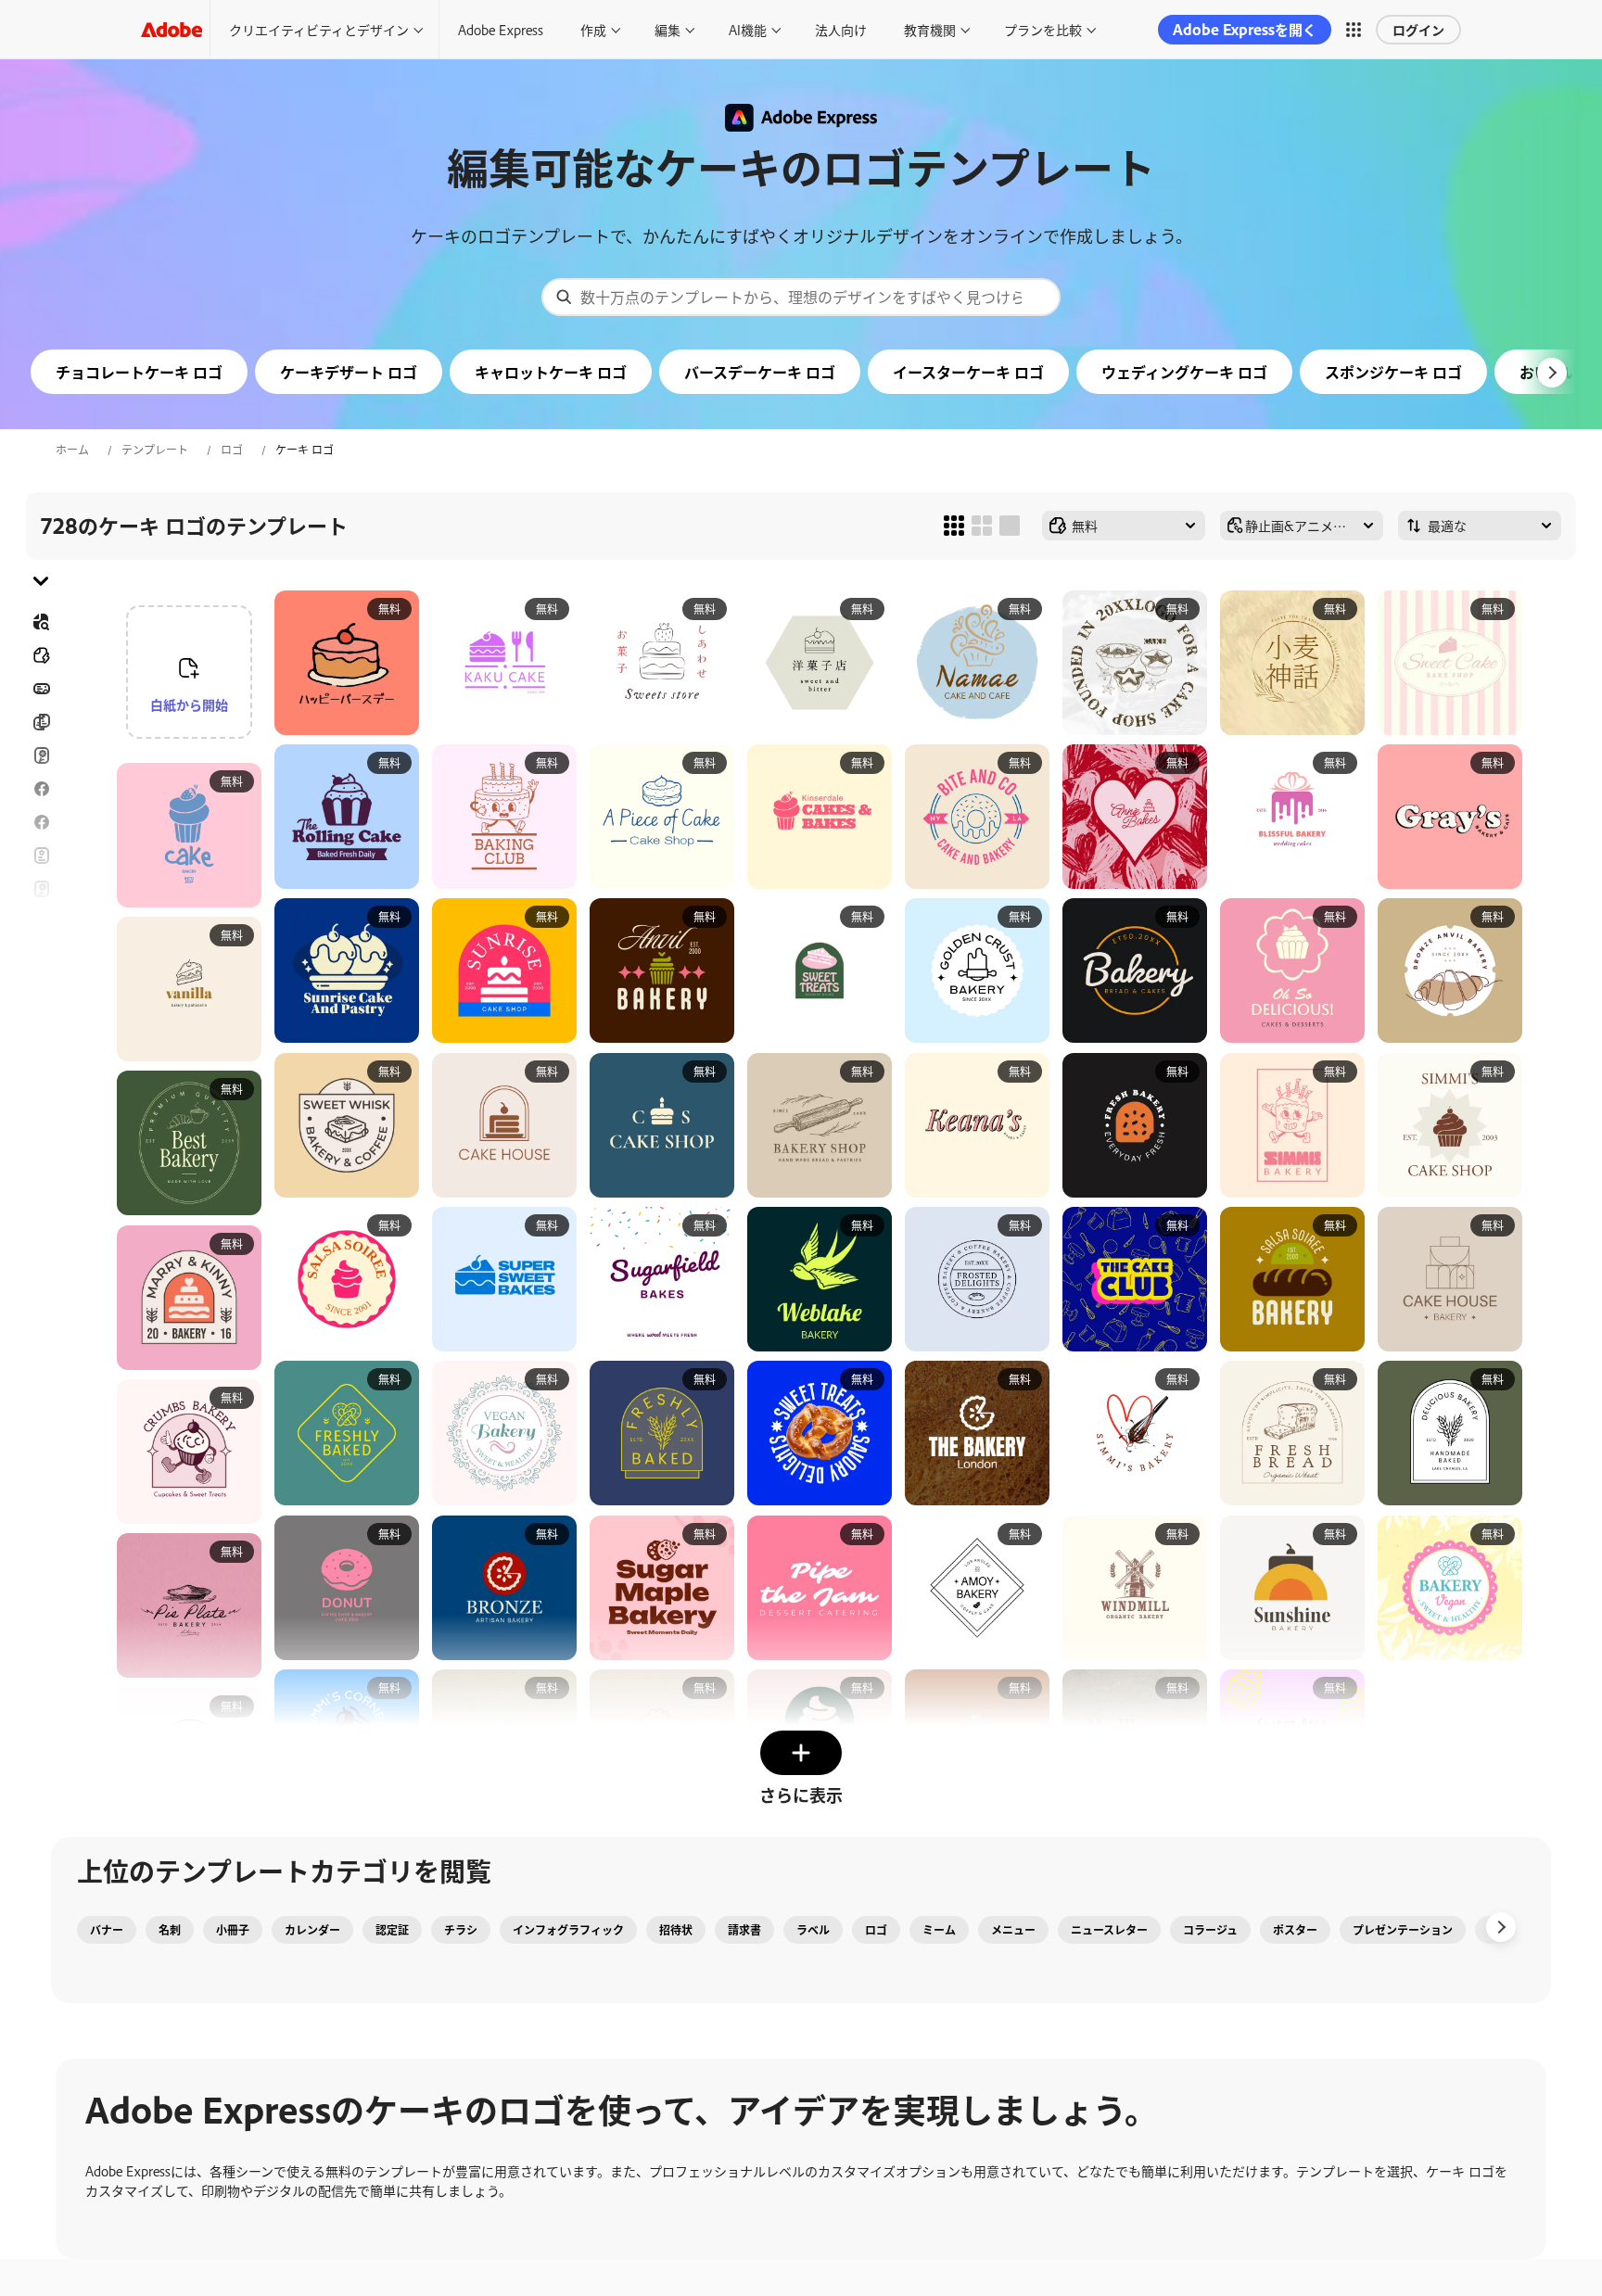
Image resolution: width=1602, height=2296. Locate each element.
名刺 (170, 1930)
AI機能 (748, 29)
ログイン (1418, 29)
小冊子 (233, 1930)
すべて (41, 655)
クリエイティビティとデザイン (319, 29)
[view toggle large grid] (1010, 526)
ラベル (813, 1930)
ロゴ (232, 450)
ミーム (939, 1930)
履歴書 (41, 1078)
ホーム (72, 450)
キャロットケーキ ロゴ (551, 372)
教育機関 (930, 29)
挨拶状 (41, 856)
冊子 (41, 722)
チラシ (41, 822)
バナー (41, 689)
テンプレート (155, 450)
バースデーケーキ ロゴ (760, 372)
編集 (667, 29)
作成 (593, 29)
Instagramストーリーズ (41, 889)
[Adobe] (172, 29)
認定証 (392, 1930)
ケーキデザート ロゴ (349, 372)
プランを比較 (1043, 29)
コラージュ (1210, 1930)
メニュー (1013, 1930)
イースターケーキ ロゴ (968, 372)
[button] (1354, 30)
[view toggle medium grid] (982, 526)
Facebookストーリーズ (41, 789)
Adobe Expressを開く (1245, 29)
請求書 (744, 1930)
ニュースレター (1109, 1930)
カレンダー (312, 1930)
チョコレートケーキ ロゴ (139, 372)
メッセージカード (41, 755)
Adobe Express (501, 29)
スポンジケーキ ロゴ (1393, 372)
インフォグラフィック (568, 1930)
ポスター (41, 989)
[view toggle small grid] (954, 526)
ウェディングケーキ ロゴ (1184, 372)
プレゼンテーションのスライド (41, 1034)
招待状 (41, 922)
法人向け (841, 29)
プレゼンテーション (1403, 1930)
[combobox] (801, 297)
